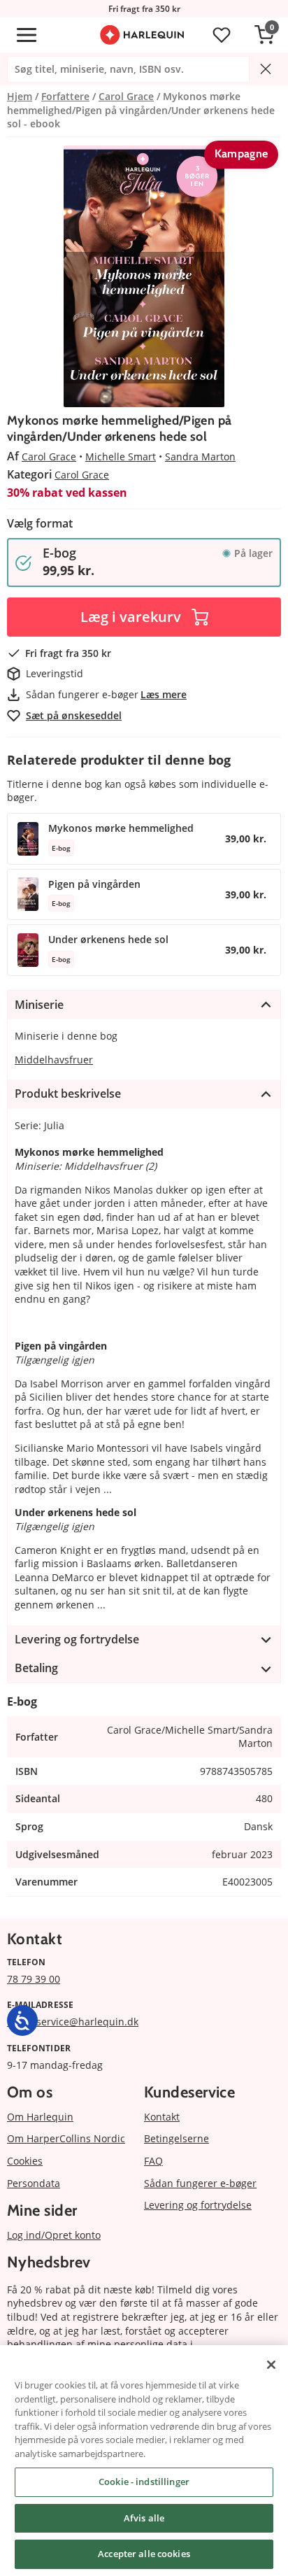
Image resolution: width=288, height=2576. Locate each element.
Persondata (34, 2183)
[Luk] (271, 2365)
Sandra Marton (200, 457)
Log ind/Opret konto (54, 2235)
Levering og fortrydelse (198, 2205)
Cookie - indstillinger (144, 2482)
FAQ (153, 2161)
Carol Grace (49, 457)
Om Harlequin (40, 2117)
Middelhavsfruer (54, 1060)
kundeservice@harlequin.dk (73, 2022)
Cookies (25, 2161)
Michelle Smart (121, 457)
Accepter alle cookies (144, 2554)
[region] (144, 2461)
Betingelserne (177, 2138)
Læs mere (164, 694)
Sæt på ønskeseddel (74, 715)
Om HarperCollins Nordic (66, 2138)
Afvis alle (144, 2518)
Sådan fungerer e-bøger (200, 2183)
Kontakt (162, 2117)
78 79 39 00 (34, 1979)
